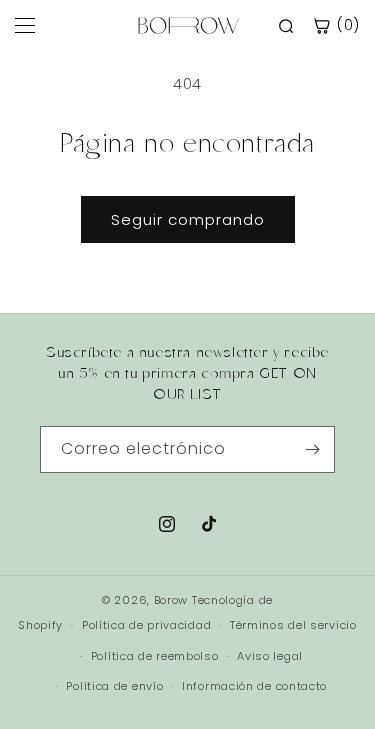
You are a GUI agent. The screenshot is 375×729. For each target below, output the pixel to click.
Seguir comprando (188, 219)
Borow (171, 600)
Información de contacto (254, 686)
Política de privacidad (146, 625)
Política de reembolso (155, 656)
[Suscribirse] (312, 449)
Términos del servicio (293, 625)
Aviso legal (270, 656)
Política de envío (114, 686)
